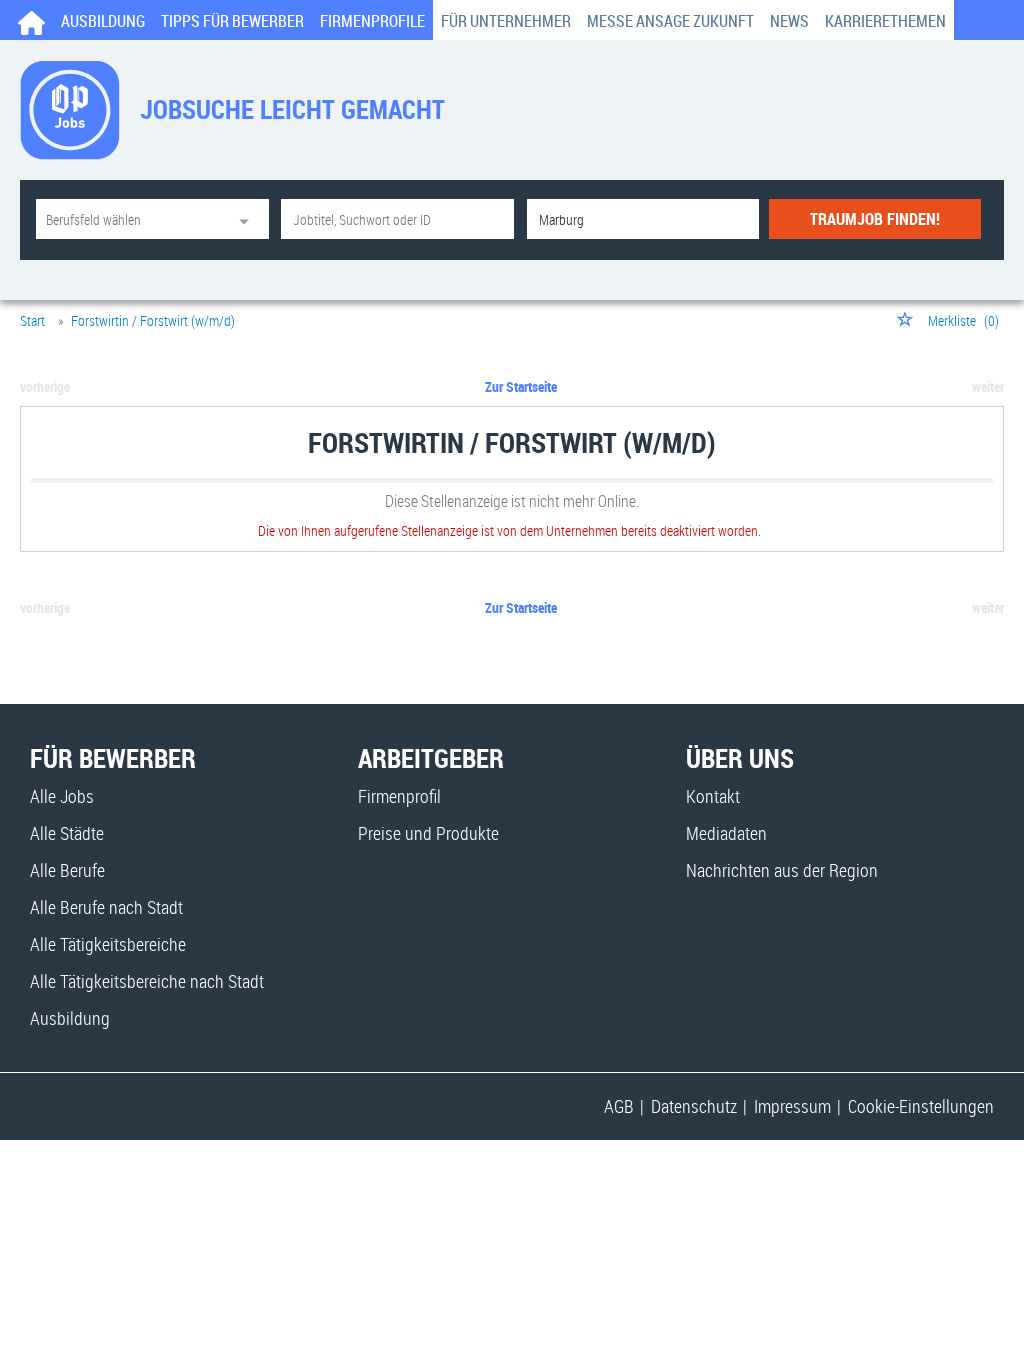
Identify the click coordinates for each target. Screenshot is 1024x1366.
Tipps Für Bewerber (232, 21)
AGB (619, 1106)
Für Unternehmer (506, 21)
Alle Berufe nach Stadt (106, 907)
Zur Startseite (521, 386)
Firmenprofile (372, 21)
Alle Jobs (62, 796)
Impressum (792, 1106)
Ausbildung (103, 21)
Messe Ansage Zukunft (670, 21)
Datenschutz (694, 1106)
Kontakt (713, 796)
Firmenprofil (399, 796)
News (789, 21)
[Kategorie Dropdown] (249, 219)
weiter (988, 386)
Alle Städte (67, 833)
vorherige (45, 386)
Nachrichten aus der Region (782, 870)
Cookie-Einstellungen (921, 1106)
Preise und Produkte (428, 833)
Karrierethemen (885, 21)
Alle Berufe (67, 870)
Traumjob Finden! (875, 219)
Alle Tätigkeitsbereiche (108, 944)
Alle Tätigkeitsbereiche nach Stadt (147, 981)
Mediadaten (726, 833)
